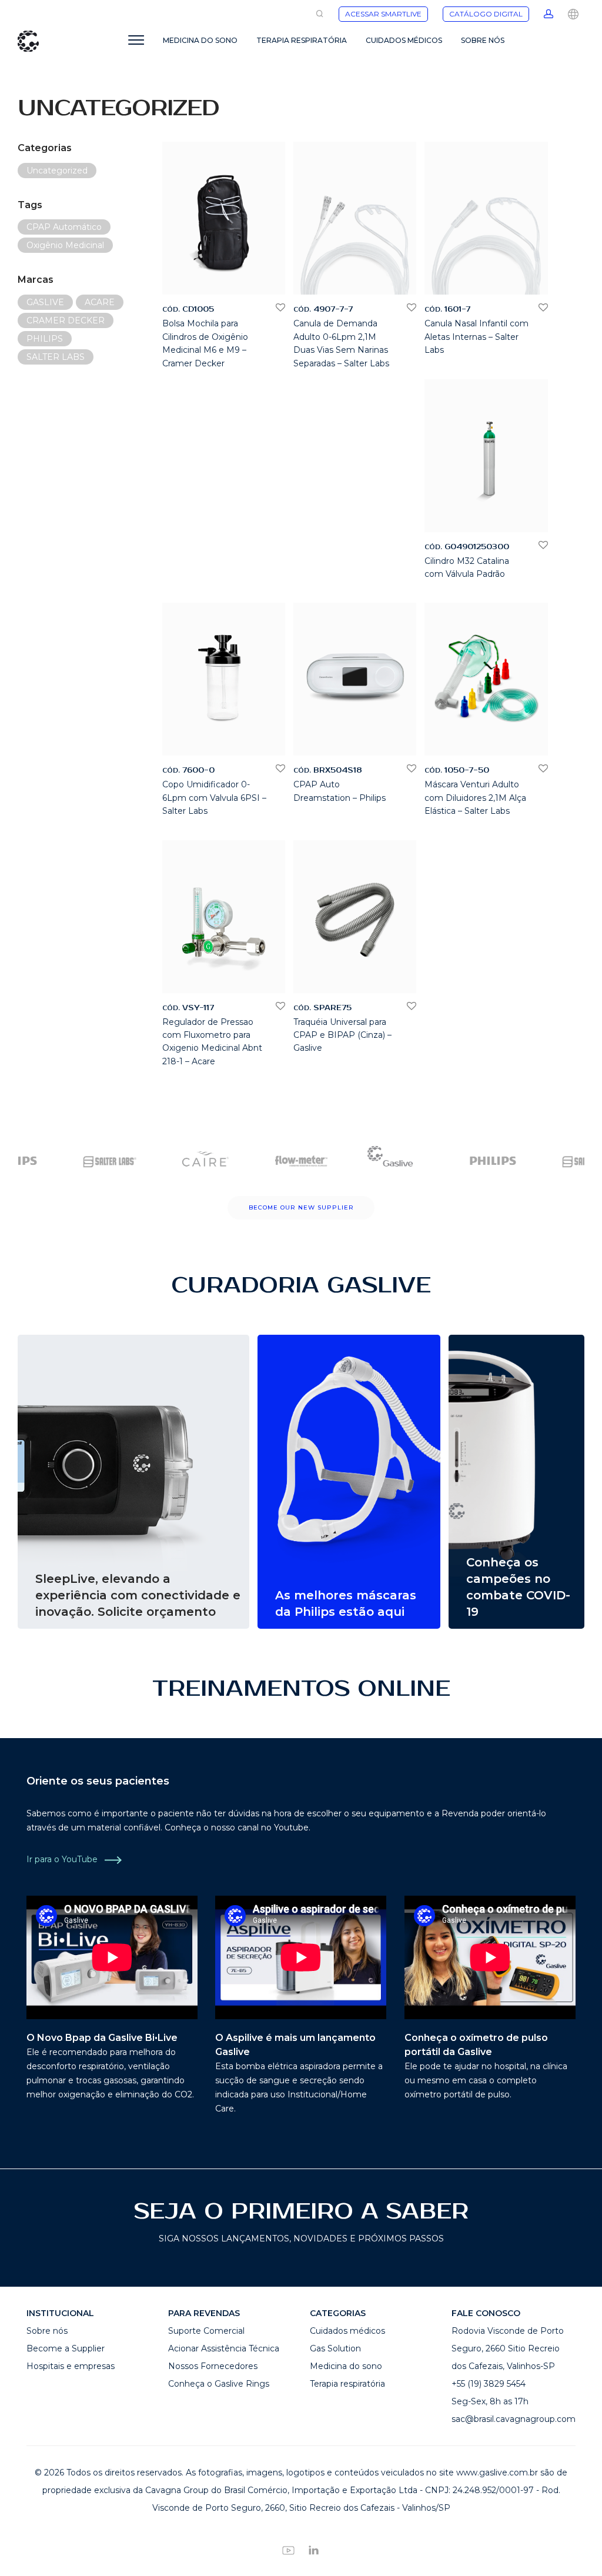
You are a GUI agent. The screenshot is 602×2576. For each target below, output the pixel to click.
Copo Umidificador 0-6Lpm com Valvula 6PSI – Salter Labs (214, 798)
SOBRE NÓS (483, 40)
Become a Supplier (66, 2348)
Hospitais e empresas (71, 2366)
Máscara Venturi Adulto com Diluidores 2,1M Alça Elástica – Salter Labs (475, 798)
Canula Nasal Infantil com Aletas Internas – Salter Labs (476, 337)
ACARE (100, 302)
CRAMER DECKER (66, 320)
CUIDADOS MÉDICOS (404, 40)
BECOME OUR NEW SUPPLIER (301, 1207)
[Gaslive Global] (573, 13)
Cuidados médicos (347, 2331)
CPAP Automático (64, 227)
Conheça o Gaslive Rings (219, 2384)
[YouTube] (288, 2550)
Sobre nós (47, 2331)
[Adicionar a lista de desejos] (280, 308)
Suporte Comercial (206, 2331)
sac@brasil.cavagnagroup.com (514, 2419)
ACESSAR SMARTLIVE (383, 14)
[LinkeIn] (314, 2550)
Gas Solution (335, 2348)
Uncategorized (57, 171)
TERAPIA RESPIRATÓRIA (302, 40)
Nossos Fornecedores (213, 2366)
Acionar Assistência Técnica (224, 2348)
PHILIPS (45, 339)
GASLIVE (45, 302)
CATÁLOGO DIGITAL (486, 14)
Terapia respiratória (347, 2384)
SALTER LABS (56, 357)
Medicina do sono (346, 2366)
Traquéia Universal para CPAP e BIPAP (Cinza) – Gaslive (342, 1035)
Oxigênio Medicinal (65, 245)
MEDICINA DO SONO (200, 40)
